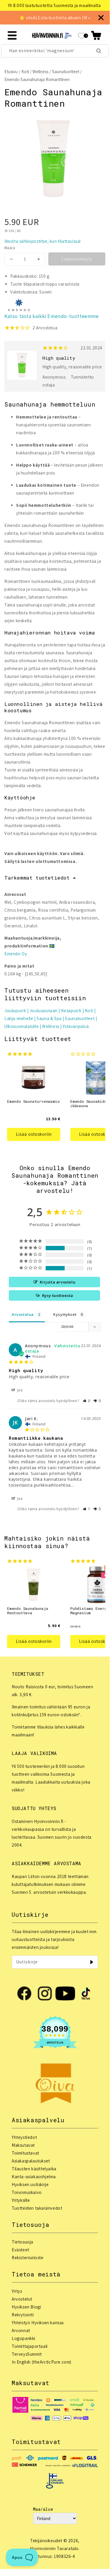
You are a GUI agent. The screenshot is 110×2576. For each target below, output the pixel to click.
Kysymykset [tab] (65, 1314)
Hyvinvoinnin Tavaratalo (54, 2548)
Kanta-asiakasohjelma (34, 2177)
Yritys (17, 2291)
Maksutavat (23, 2145)
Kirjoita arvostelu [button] (57, 1282)
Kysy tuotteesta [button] (58, 1295)
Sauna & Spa (49, 1018)
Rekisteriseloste (28, 2258)
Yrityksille (21, 2200)
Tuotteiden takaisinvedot (37, 2208)
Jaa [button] (19, 1390)
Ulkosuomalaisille (22, 1026)
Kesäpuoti (71, 1011)
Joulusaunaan (44, 1011)
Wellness (40, 72)
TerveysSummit (27, 2354)
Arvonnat (21, 2330)
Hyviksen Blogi (26, 2307)
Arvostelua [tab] (23, 1314)
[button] (96, 35)
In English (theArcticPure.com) (42, 2362)
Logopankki (24, 2338)
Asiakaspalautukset (31, 2161)
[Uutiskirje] (92, 1962)
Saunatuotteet (66, 72)
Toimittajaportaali (30, 2346)
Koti (25, 72)
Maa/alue (43, 2509)
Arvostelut (22, 2299)
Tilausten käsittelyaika (34, 2169)
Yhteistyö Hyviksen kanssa (38, 2323)
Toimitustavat (25, 2153)
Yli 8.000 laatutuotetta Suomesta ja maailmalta (49, 5)
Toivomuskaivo (27, 2192)
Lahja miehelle (19, 1018)
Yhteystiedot (24, 2137)
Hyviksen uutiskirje (30, 2184)
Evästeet (20, 2250)
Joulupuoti (15, 1011)
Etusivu (11, 72)
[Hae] (99, 51)
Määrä (10, 248)
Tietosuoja (23, 2242)
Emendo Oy (16, 954)
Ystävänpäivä (76, 1026)
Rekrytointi (23, 2315)
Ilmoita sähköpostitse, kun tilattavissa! (43, 241)
